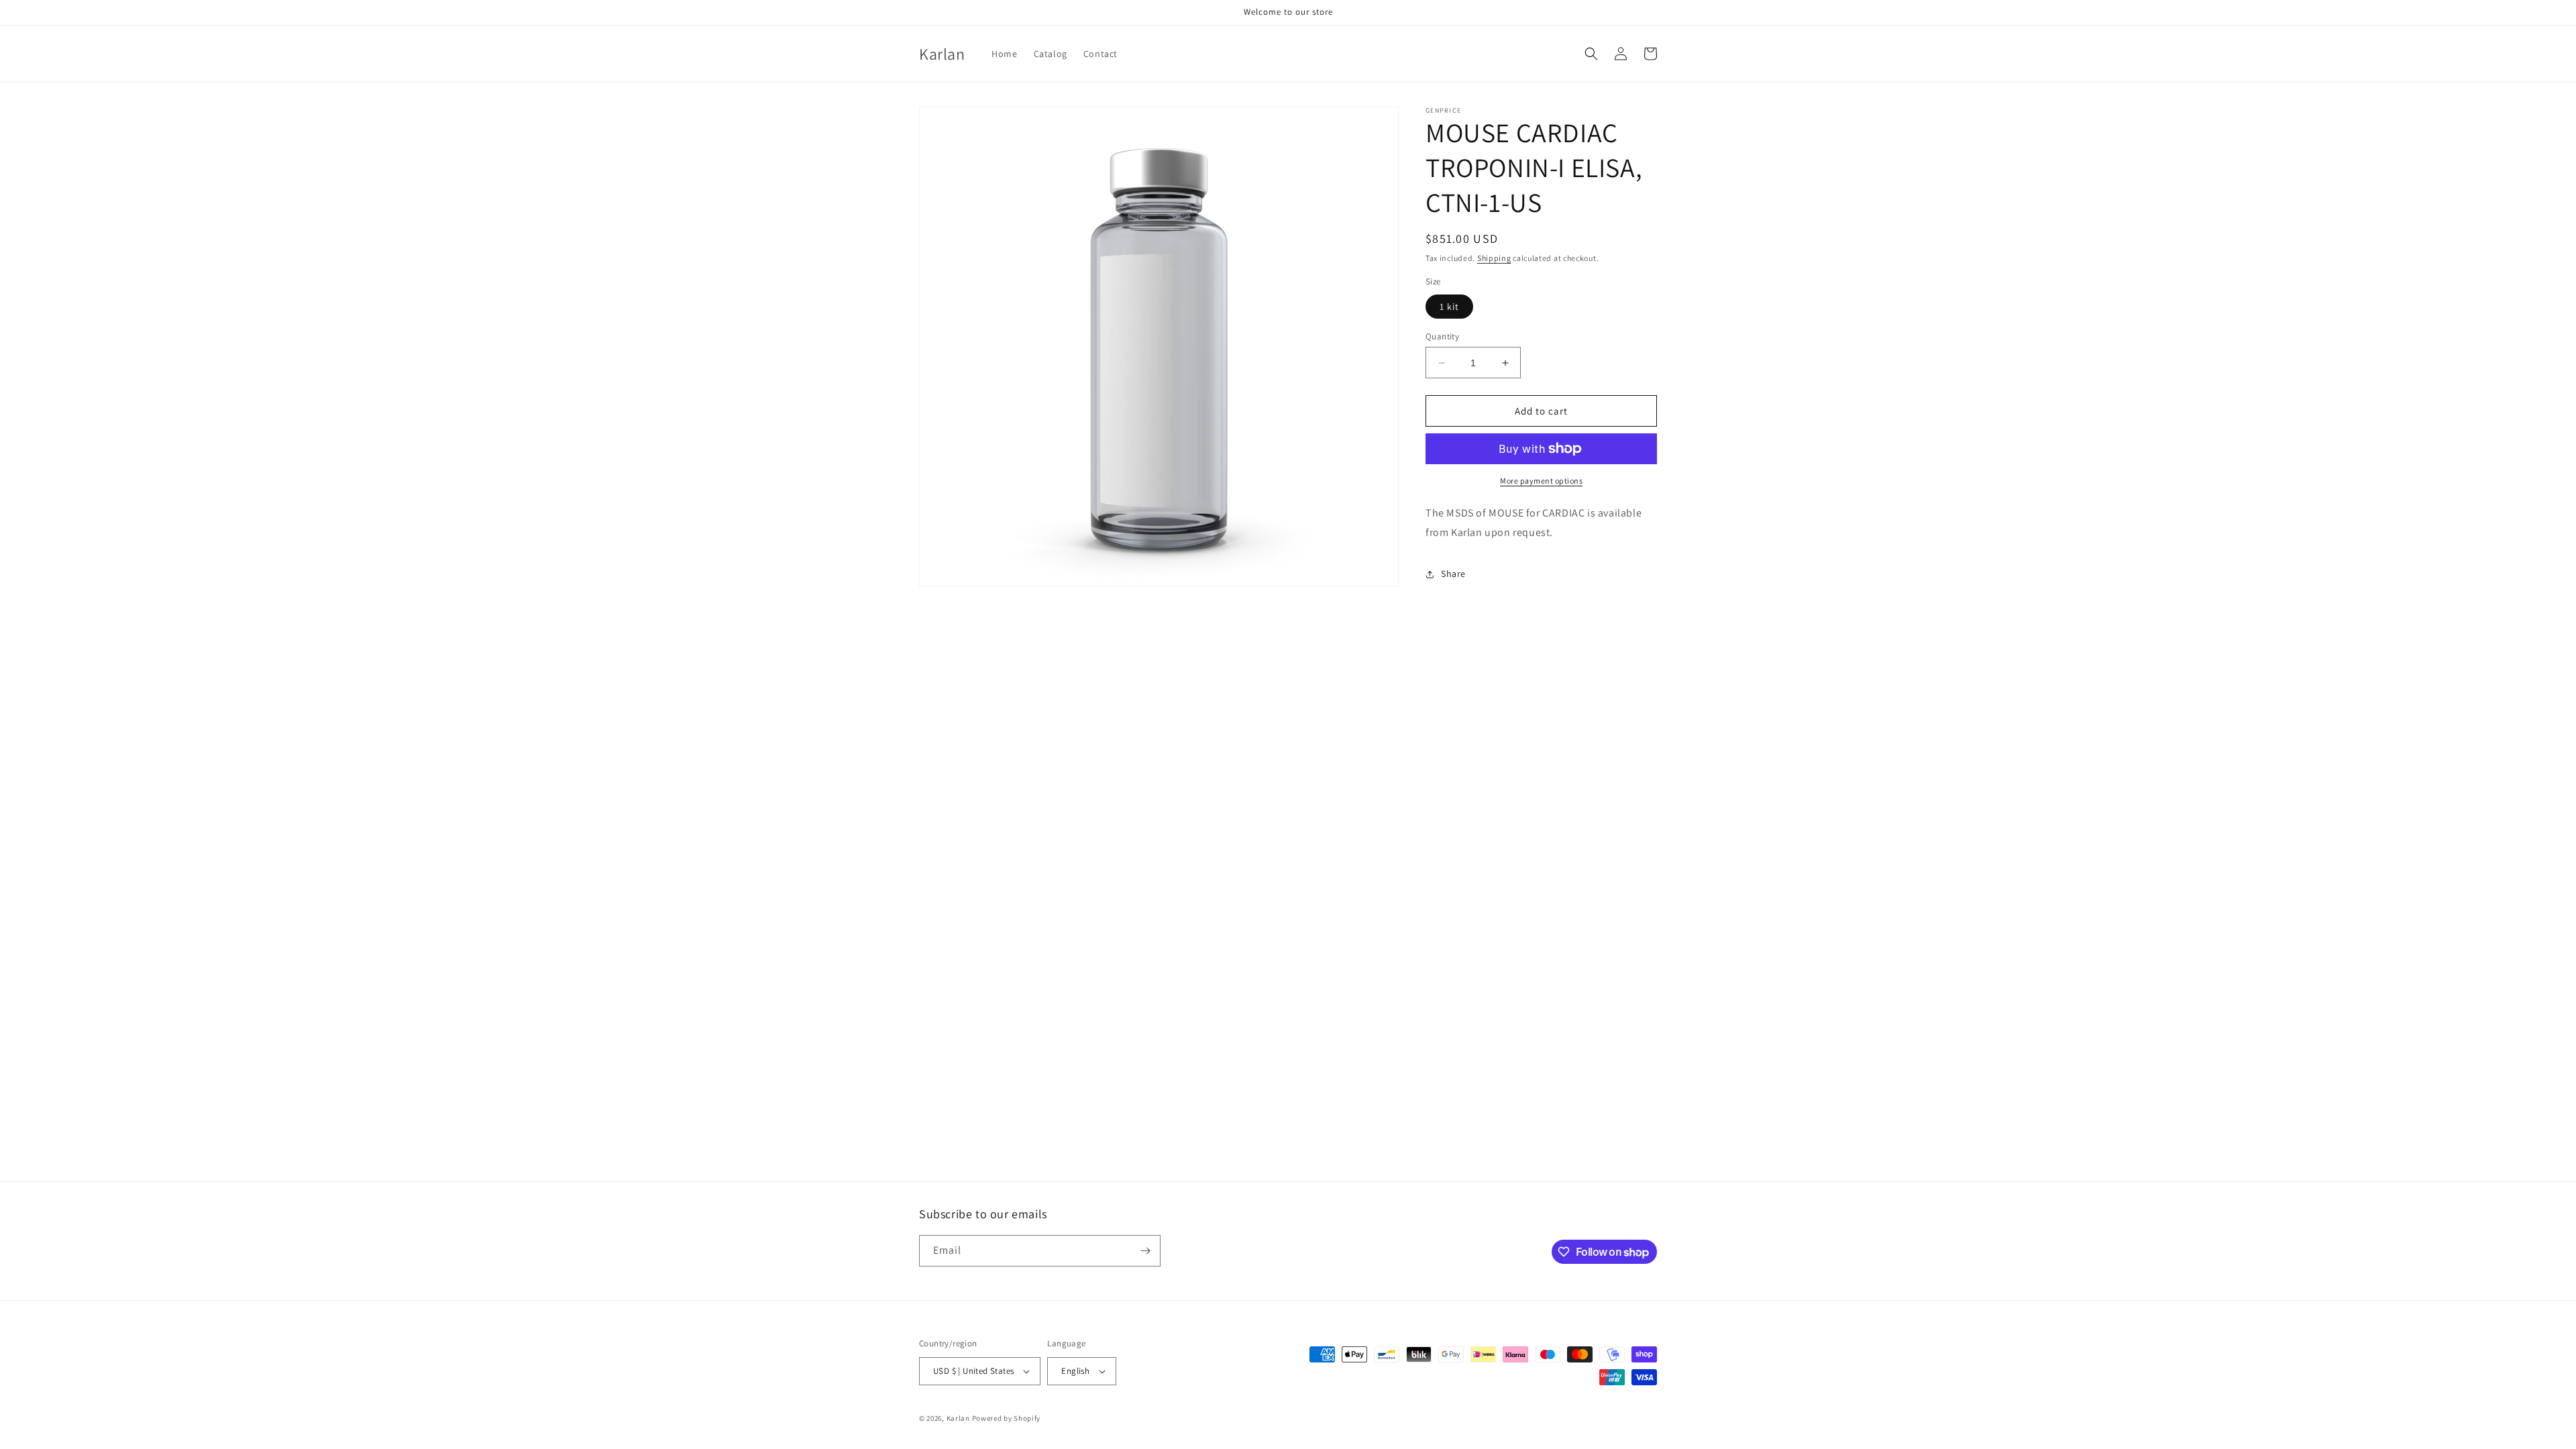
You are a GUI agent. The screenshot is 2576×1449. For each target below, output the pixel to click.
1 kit (1449, 307)
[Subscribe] (1145, 1251)
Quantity (1442, 336)
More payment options (1541, 481)
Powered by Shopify (1007, 1418)
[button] (1591, 54)
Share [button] (1453, 574)
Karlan (958, 1418)
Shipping (1494, 258)
